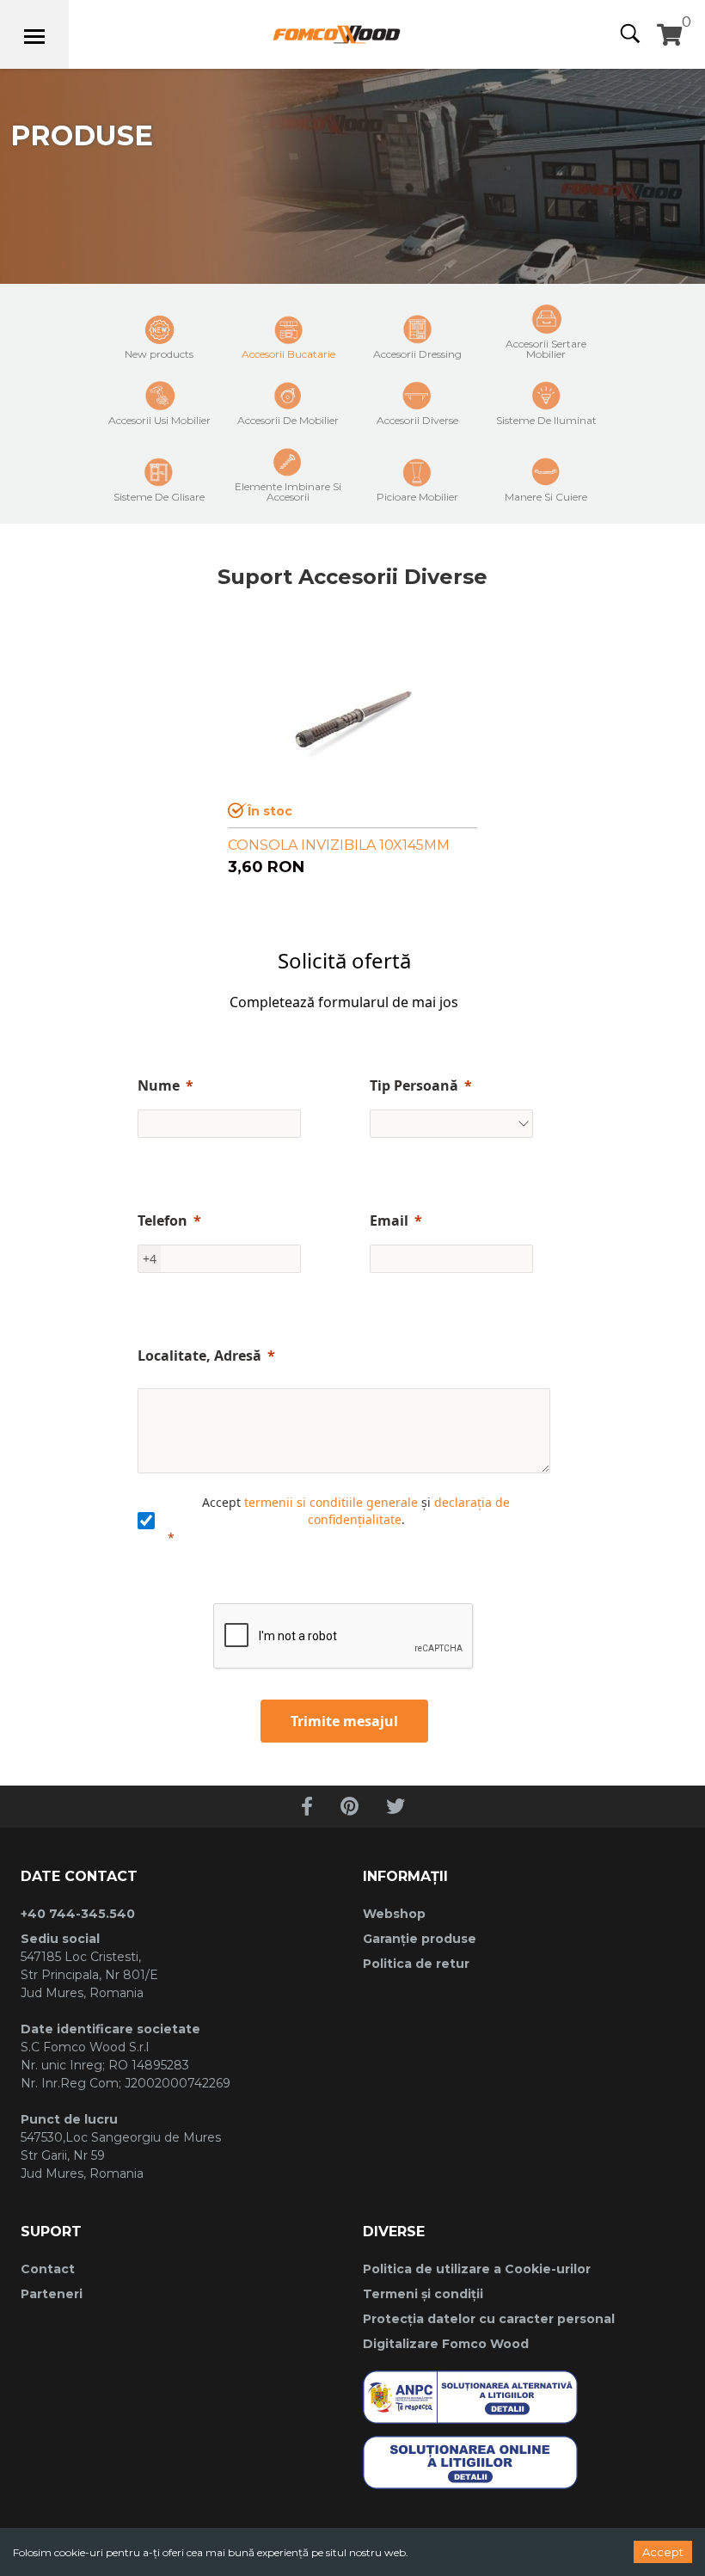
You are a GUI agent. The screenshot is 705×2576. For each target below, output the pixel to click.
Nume (159, 1085)
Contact (48, 2269)
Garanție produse (420, 1939)
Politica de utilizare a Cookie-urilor (477, 2269)
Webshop (394, 1914)
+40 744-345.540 (78, 1914)
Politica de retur (416, 1964)
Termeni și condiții (423, 2294)
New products (159, 354)
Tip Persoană (414, 1085)
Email (389, 1220)
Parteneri (52, 2294)
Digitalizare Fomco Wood (446, 2344)
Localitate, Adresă (199, 1356)
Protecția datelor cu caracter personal (489, 2319)
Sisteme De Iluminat (546, 420)
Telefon (162, 1220)
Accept (663, 2552)
